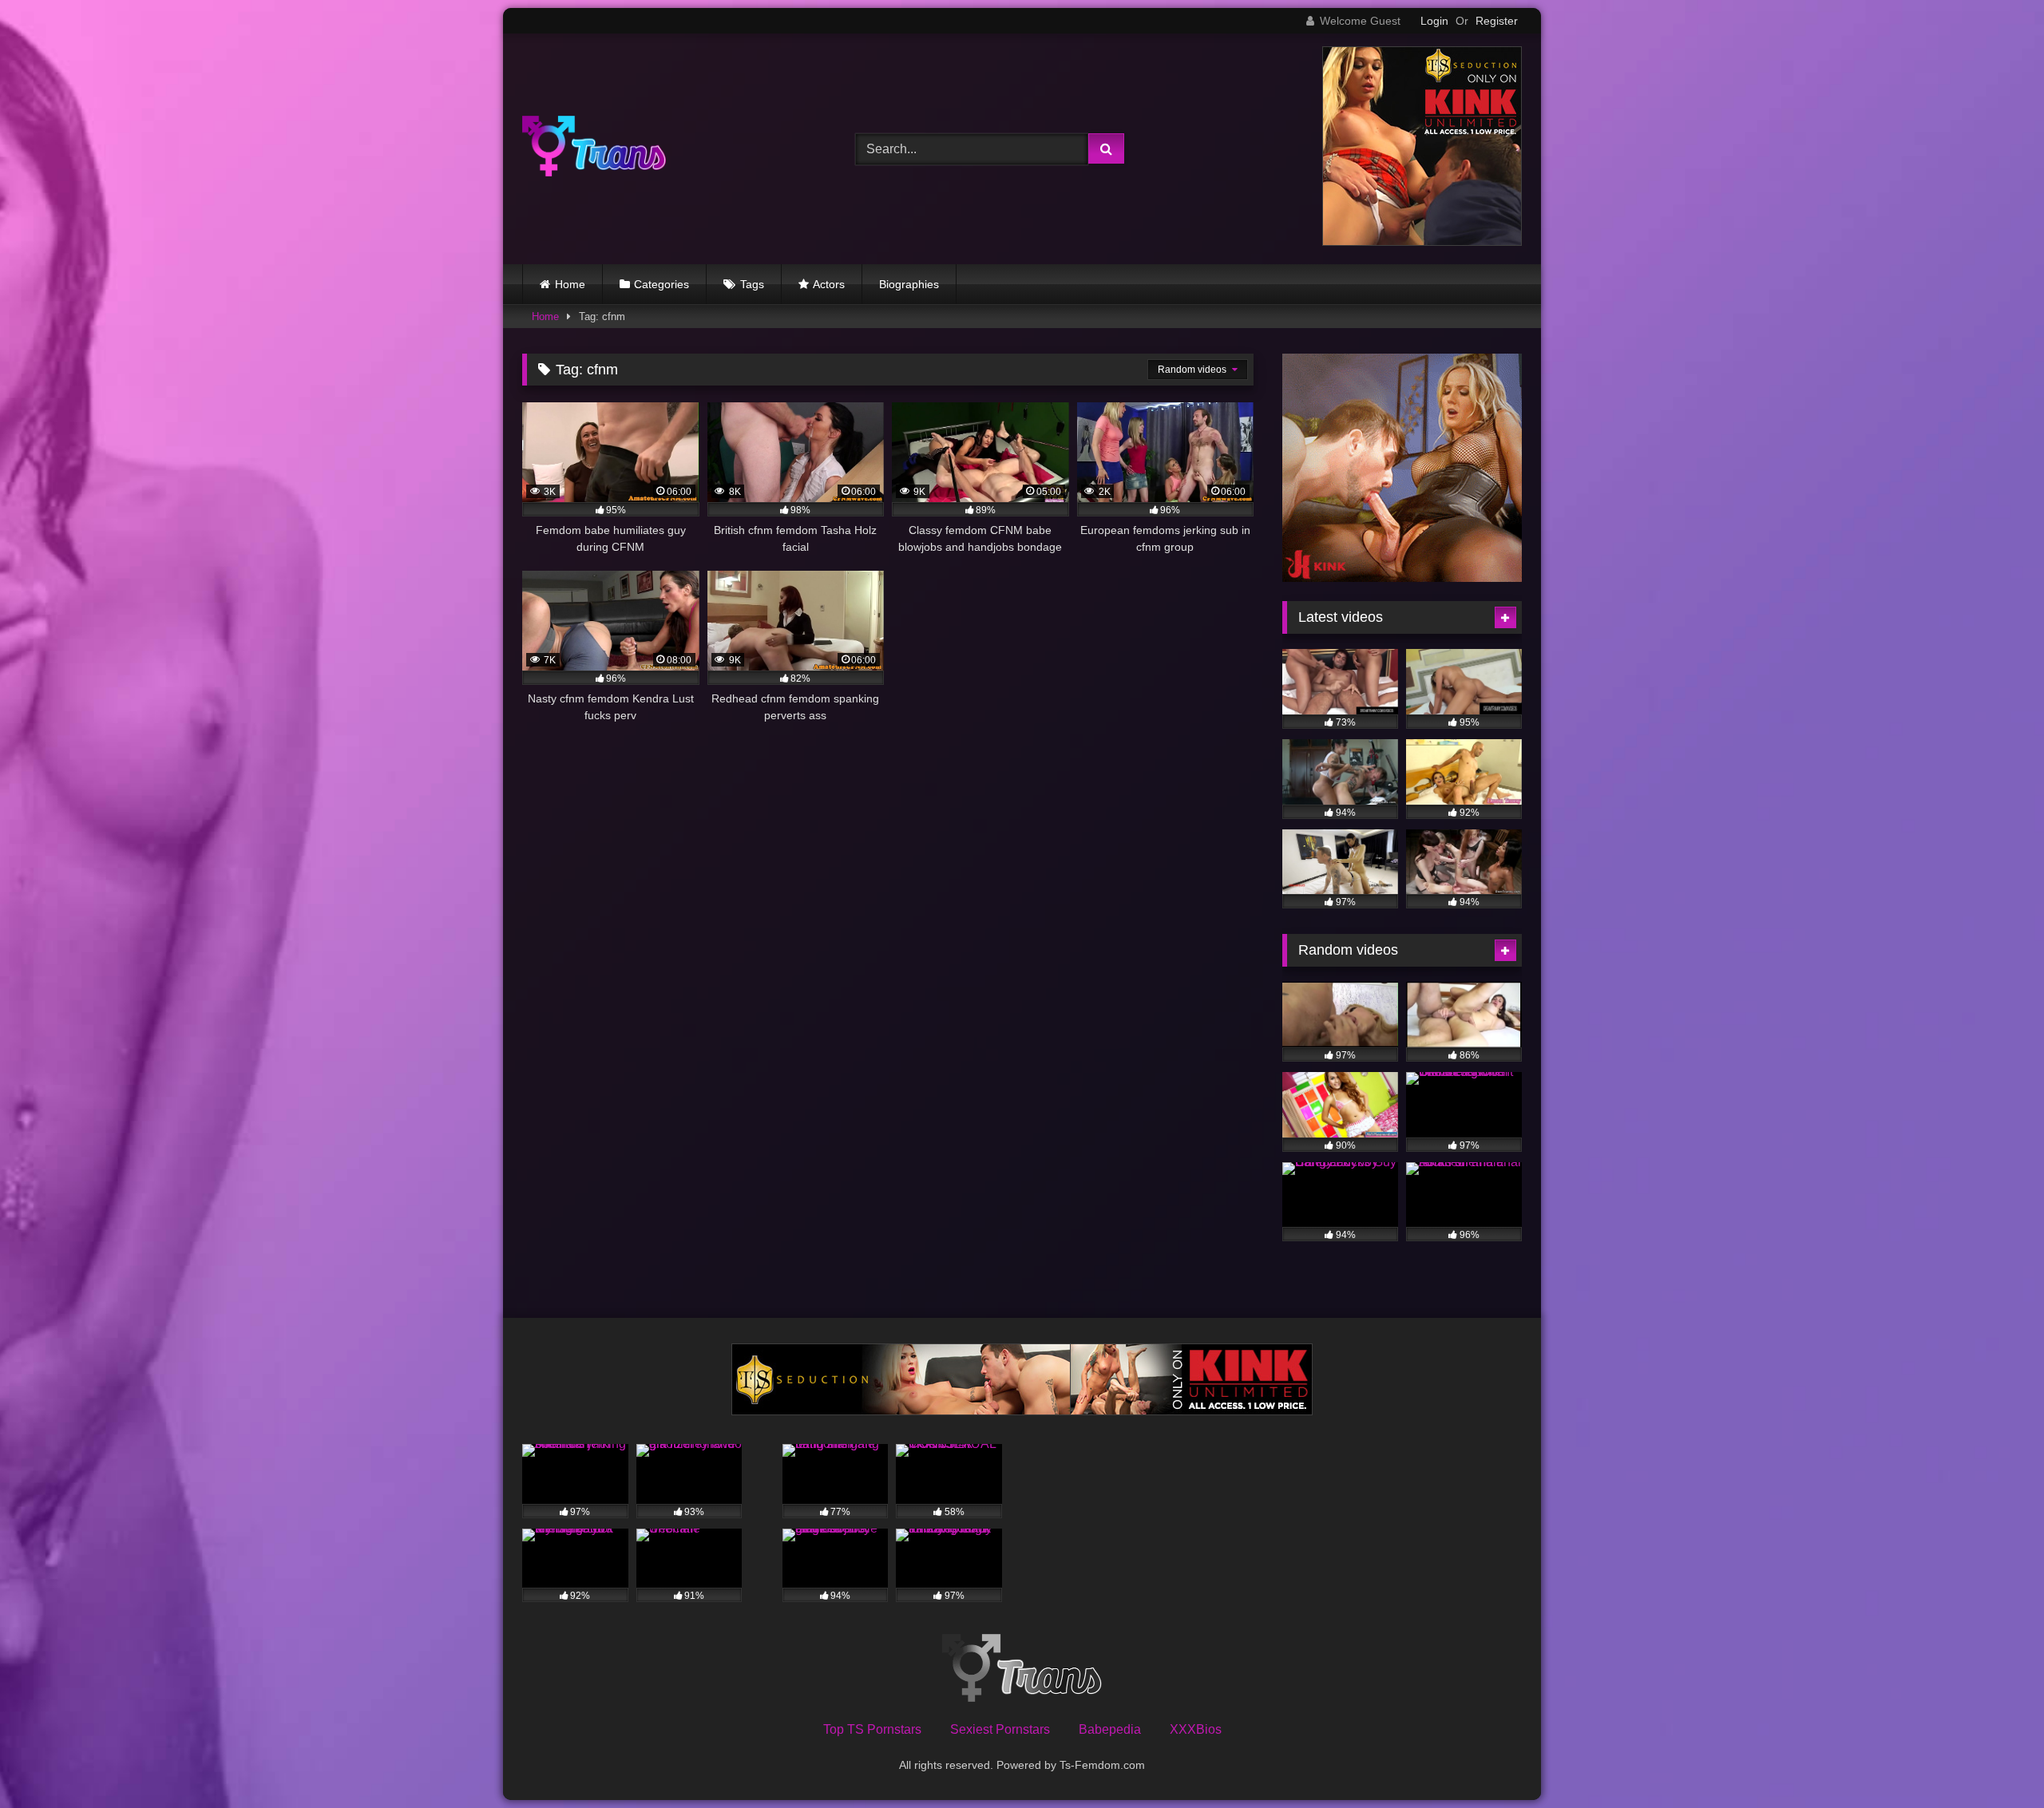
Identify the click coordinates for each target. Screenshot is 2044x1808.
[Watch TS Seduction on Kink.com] (1422, 241)
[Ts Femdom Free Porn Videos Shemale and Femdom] (594, 149)
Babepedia (1110, 1729)
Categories (662, 284)
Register (1497, 21)
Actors (829, 284)
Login (1434, 21)
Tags (752, 284)
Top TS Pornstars (872, 1729)
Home (570, 284)
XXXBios (1196, 1729)
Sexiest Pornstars (1000, 1729)
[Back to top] (1994, 1761)
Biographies (909, 284)
